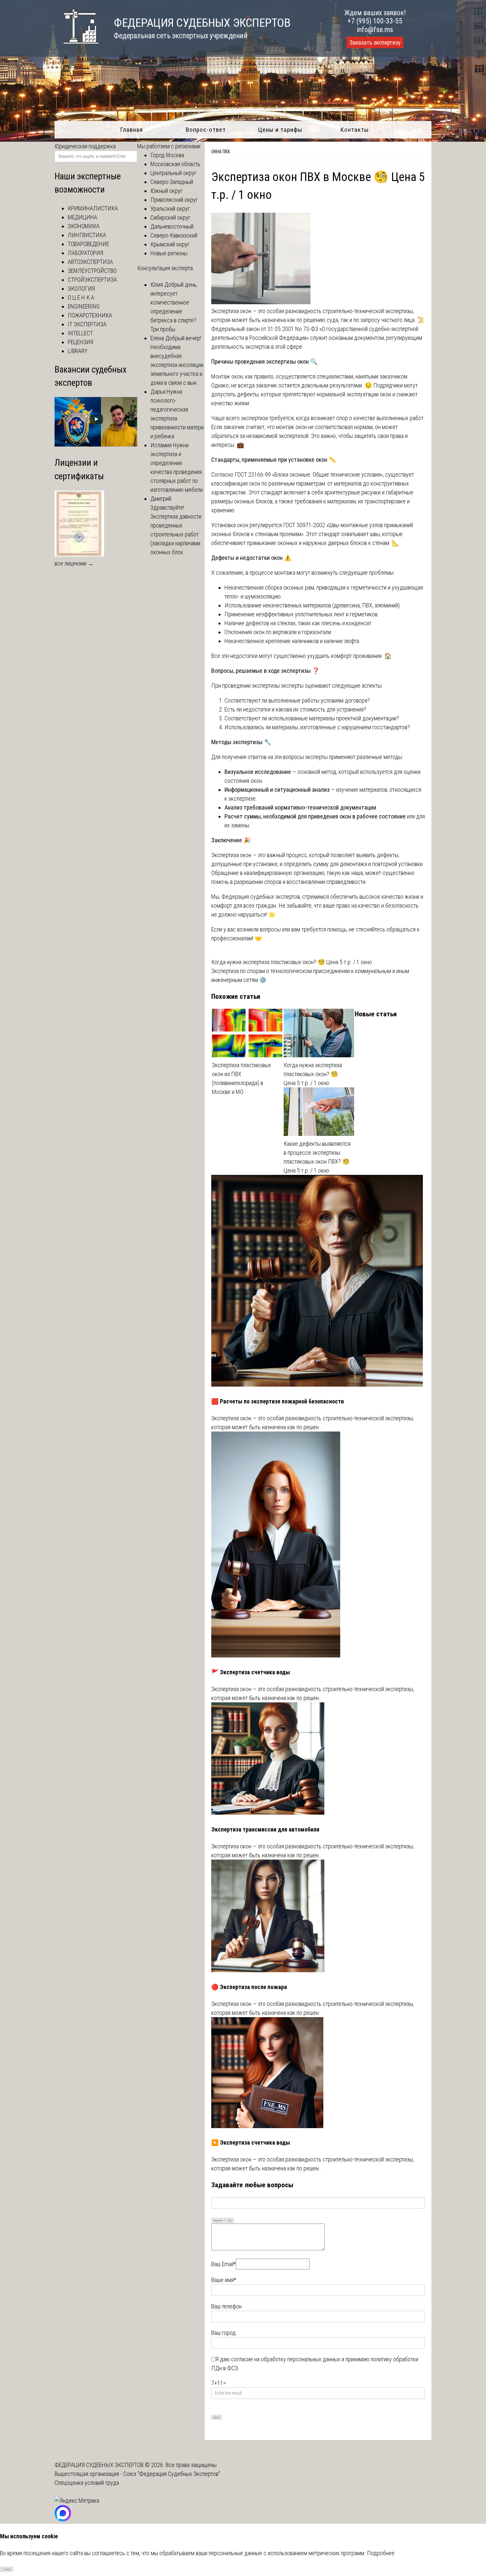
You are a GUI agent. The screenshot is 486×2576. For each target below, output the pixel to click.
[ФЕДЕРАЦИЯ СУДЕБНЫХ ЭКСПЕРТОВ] (77, 47)
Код (230, 2221)
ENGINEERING (84, 306)
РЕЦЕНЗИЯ (81, 342)
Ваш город (223, 2333)
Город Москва (167, 155)
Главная (131, 130)
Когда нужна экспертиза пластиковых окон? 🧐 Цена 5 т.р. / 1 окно (292, 962)
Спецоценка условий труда (87, 2483)
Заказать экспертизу (375, 43)
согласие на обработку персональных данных (286, 2359)
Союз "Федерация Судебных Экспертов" (172, 2474)
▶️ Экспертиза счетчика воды (251, 2142)
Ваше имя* (224, 2280)
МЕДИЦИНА (82, 217)
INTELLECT (80, 333)
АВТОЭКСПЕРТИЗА (90, 262)
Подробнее (381, 2553)
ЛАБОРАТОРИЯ (85, 253)
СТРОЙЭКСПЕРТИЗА (92, 280)
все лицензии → (74, 563)
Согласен (7, 2569)
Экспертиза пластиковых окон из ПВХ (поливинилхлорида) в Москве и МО (242, 1078)
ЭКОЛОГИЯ (81, 289)
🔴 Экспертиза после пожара (249, 1987)
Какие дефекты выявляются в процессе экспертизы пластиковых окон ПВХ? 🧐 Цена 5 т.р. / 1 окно (317, 1157)
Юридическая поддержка (85, 146)
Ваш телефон (226, 2306)
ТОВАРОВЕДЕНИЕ (88, 244)
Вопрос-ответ (206, 130)
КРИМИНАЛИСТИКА (93, 208)
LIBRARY (78, 351)
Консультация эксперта (165, 268)
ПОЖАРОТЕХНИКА (90, 315)
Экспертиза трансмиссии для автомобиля (265, 1829)
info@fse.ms (375, 30)
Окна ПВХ (221, 152)
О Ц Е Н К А (81, 297)
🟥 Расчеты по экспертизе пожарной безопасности (278, 1401)
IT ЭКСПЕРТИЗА (87, 324)
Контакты (355, 130)
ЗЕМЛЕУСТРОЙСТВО (92, 271)
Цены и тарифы (280, 130)
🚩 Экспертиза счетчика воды (251, 1672)
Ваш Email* (223, 2264)
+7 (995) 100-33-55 (375, 21)
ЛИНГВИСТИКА (87, 235)
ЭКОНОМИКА (84, 226)
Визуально (218, 2221)
